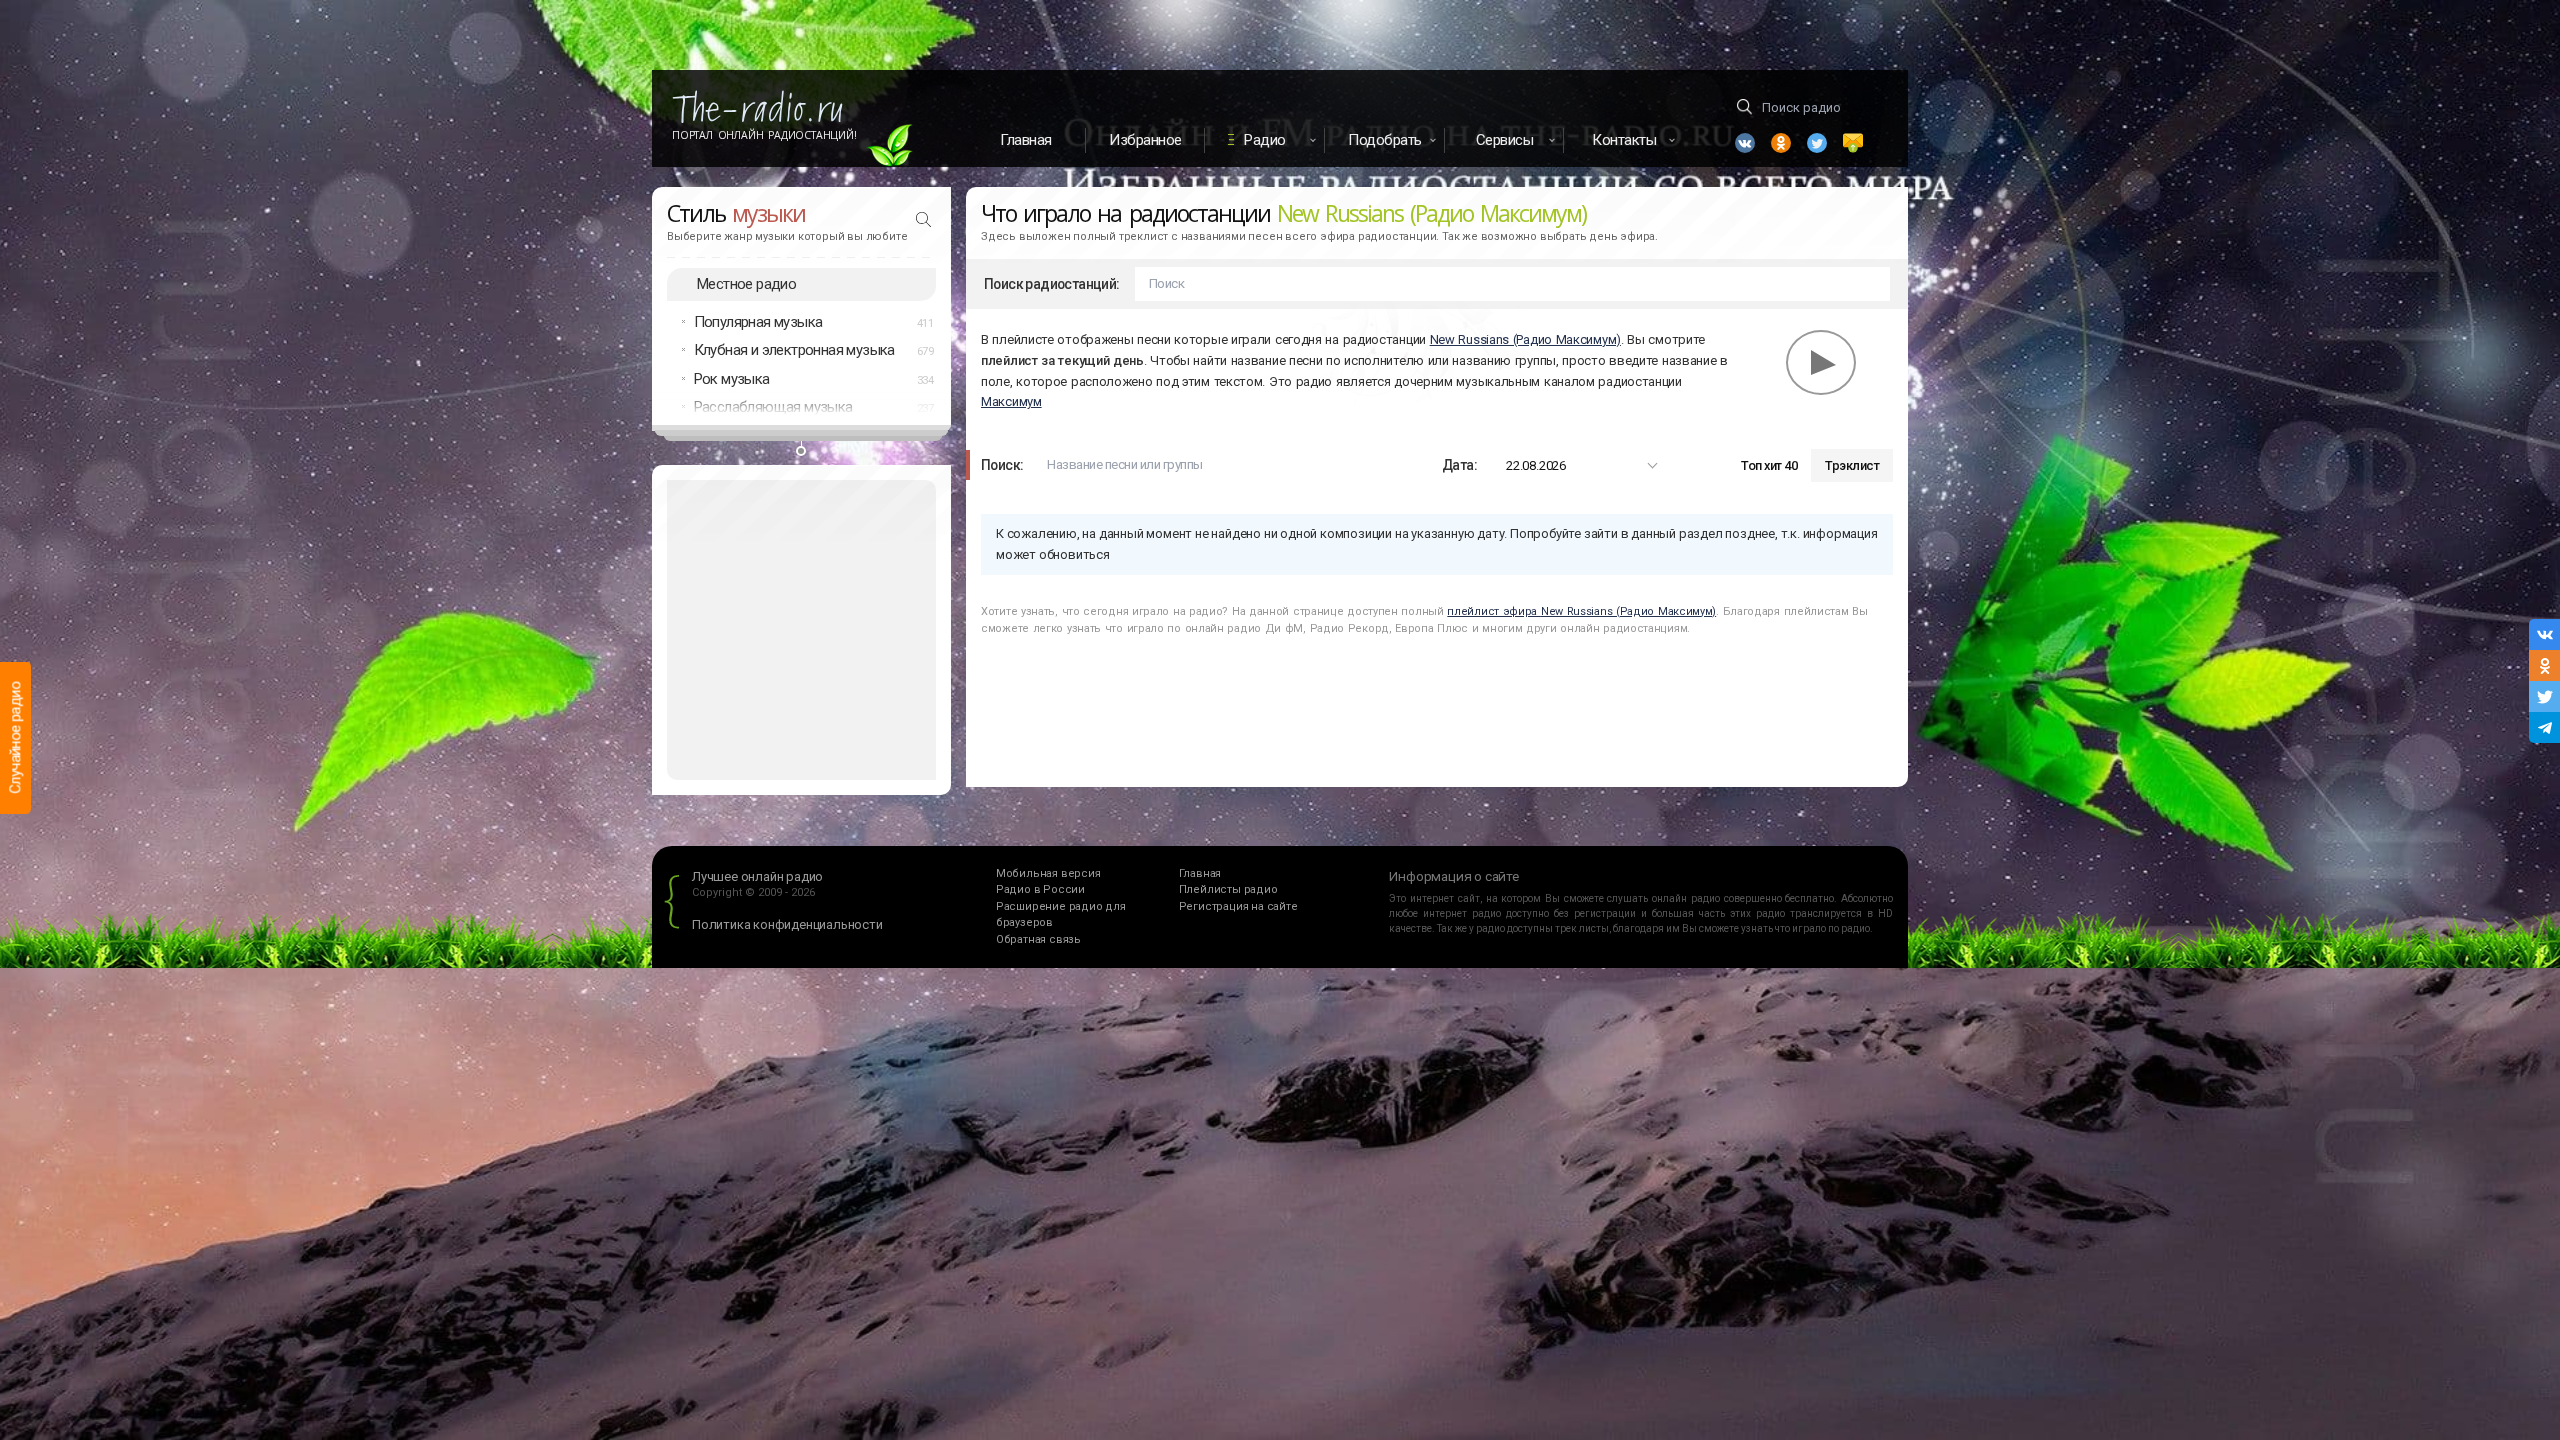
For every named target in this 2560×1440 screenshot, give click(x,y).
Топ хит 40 (1769, 465)
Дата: (1459, 465)
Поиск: (1002, 465)
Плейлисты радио (1228, 889)
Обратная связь (1038, 939)
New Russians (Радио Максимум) (1525, 339)
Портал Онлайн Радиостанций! (764, 135)
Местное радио (746, 284)
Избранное (1145, 140)
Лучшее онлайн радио (757, 876)
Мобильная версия (1048, 873)
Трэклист (1852, 465)
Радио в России (1040, 889)
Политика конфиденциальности (787, 924)
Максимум (1011, 401)
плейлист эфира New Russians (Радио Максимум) (1581, 611)
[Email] (1853, 143)
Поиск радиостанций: (1052, 284)
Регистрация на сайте (1238, 906)
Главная (1026, 140)
